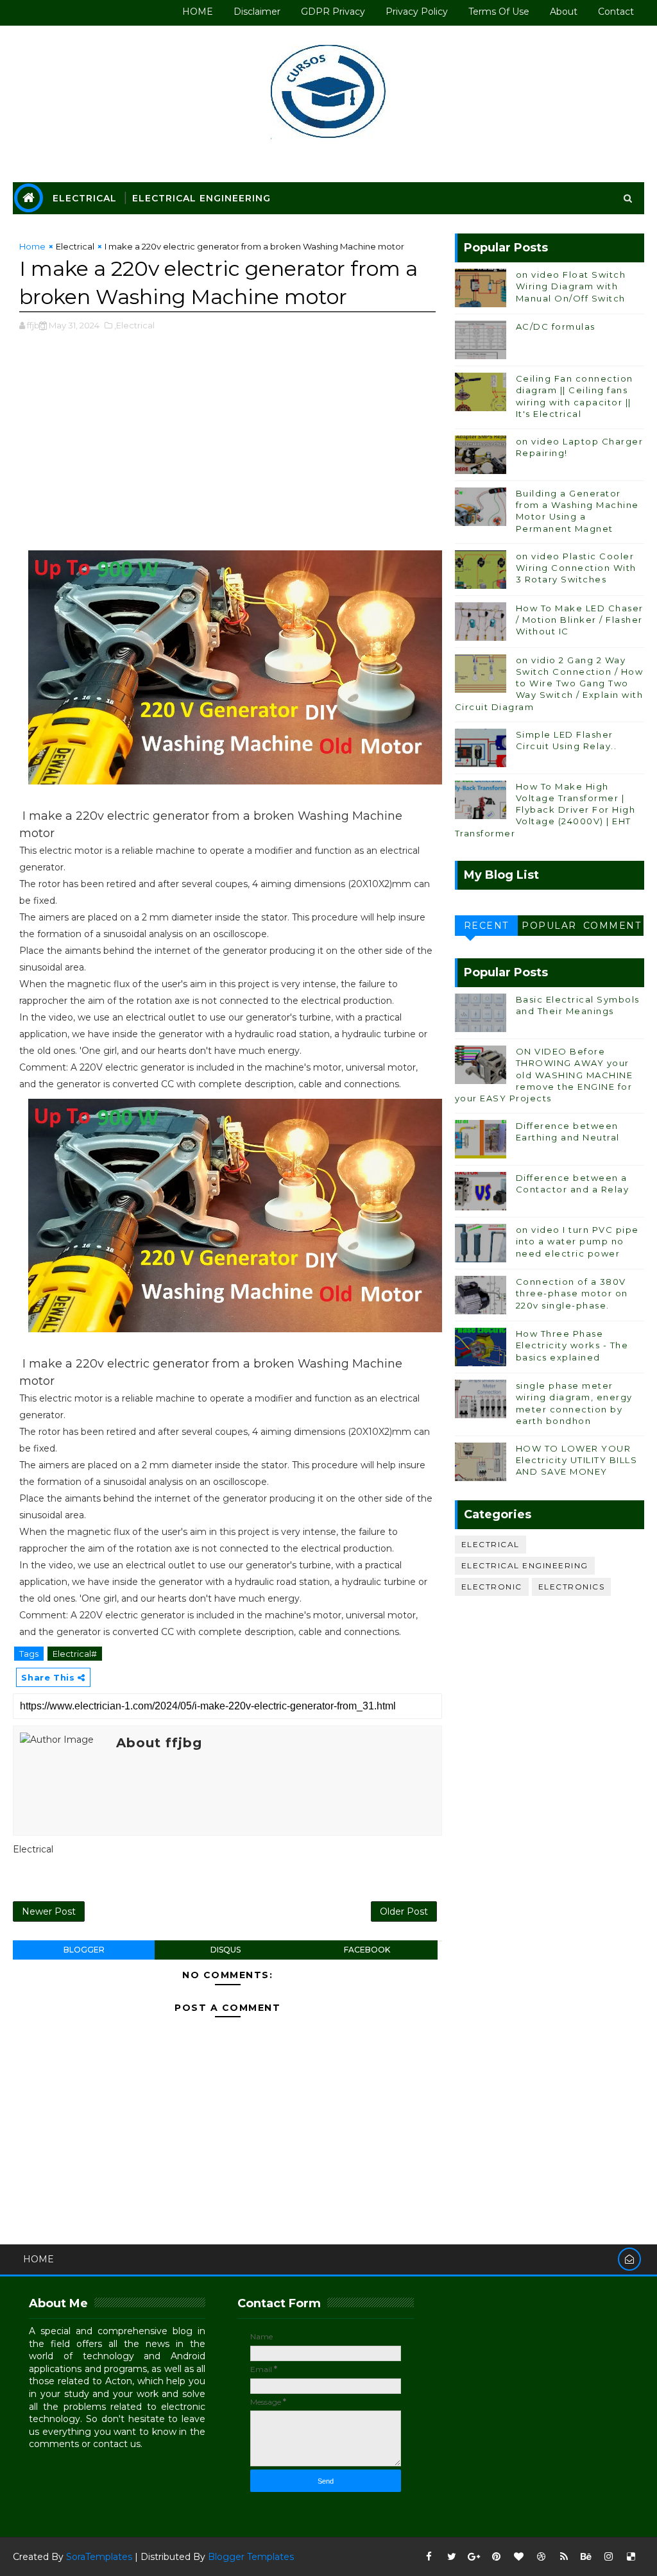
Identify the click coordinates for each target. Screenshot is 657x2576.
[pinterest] (497, 2557)
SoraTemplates (99, 2557)
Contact (616, 12)
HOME (198, 12)
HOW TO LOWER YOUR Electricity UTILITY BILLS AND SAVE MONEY (577, 1460)
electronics (572, 1587)
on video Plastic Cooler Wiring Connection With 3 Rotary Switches (576, 568)
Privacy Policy (417, 12)
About (564, 12)
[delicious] (631, 2557)
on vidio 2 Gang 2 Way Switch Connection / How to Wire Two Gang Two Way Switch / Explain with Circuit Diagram (549, 683)
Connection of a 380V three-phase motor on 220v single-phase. (572, 1293)
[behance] (586, 2557)
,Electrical (134, 325)
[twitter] (452, 2557)
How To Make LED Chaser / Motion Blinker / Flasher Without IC (580, 620)
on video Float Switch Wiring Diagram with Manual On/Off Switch (571, 286)
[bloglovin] (519, 2557)
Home (32, 246)
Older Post (404, 1911)
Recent (486, 926)
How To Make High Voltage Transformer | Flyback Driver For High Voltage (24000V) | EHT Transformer (545, 810)
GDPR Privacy (333, 12)
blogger (84, 1950)
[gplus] (474, 2557)
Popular (549, 926)
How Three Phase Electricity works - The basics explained (572, 1345)
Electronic (492, 1587)
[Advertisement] (228, 448)
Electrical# (75, 1654)
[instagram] (609, 2557)
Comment (612, 926)
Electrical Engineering (201, 198)
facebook (367, 1950)
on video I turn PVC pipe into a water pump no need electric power (577, 1241)
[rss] (564, 2557)
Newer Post (49, 1911)
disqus (226, 1950)
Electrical (85, 198)
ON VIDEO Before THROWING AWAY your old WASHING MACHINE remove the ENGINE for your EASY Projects (544, 1075)
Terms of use (499, 12)
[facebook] (429, 2557)
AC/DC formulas (556, 326)
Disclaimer (257, 12)
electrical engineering (525, 1565)
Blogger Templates (251, 2557)
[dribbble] (542, 2557)
